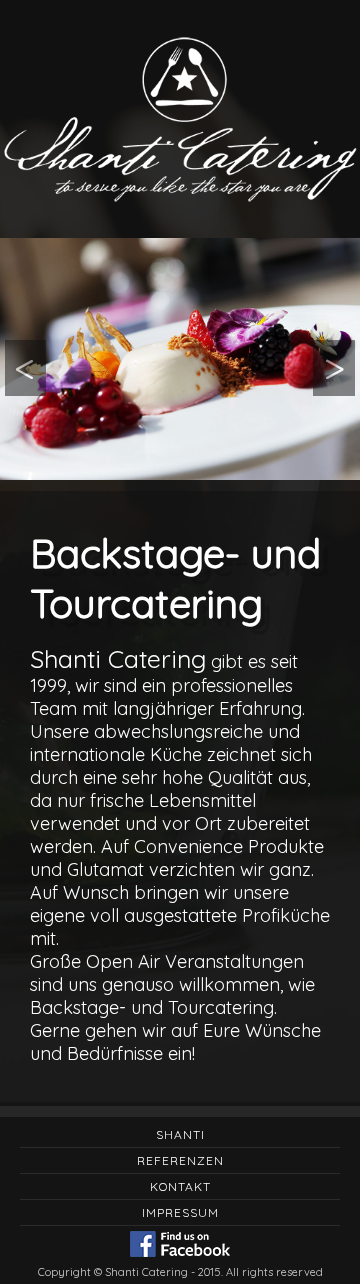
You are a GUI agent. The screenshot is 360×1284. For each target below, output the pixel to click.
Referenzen (180, 1160)
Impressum (180, 1212)
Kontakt (180, 1186)
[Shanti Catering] (180, 359)
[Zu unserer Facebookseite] (180, 1245)
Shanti (180, 1134)
